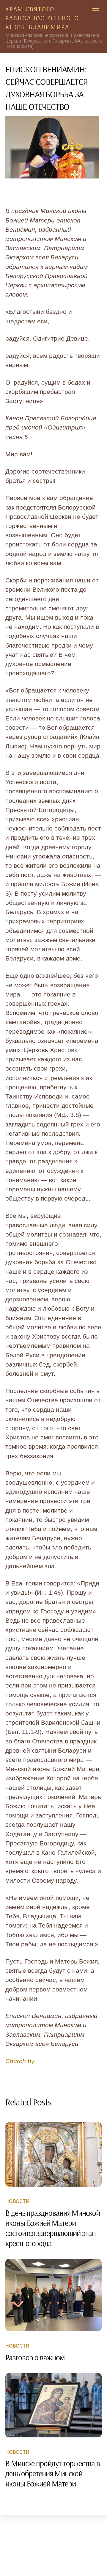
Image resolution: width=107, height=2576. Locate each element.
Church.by (20, 2061)
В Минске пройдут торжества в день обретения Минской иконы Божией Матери (53, 2473)
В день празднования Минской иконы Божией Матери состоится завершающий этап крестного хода (53, 2228)
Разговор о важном (35, 2357)
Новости (17, 2201)
